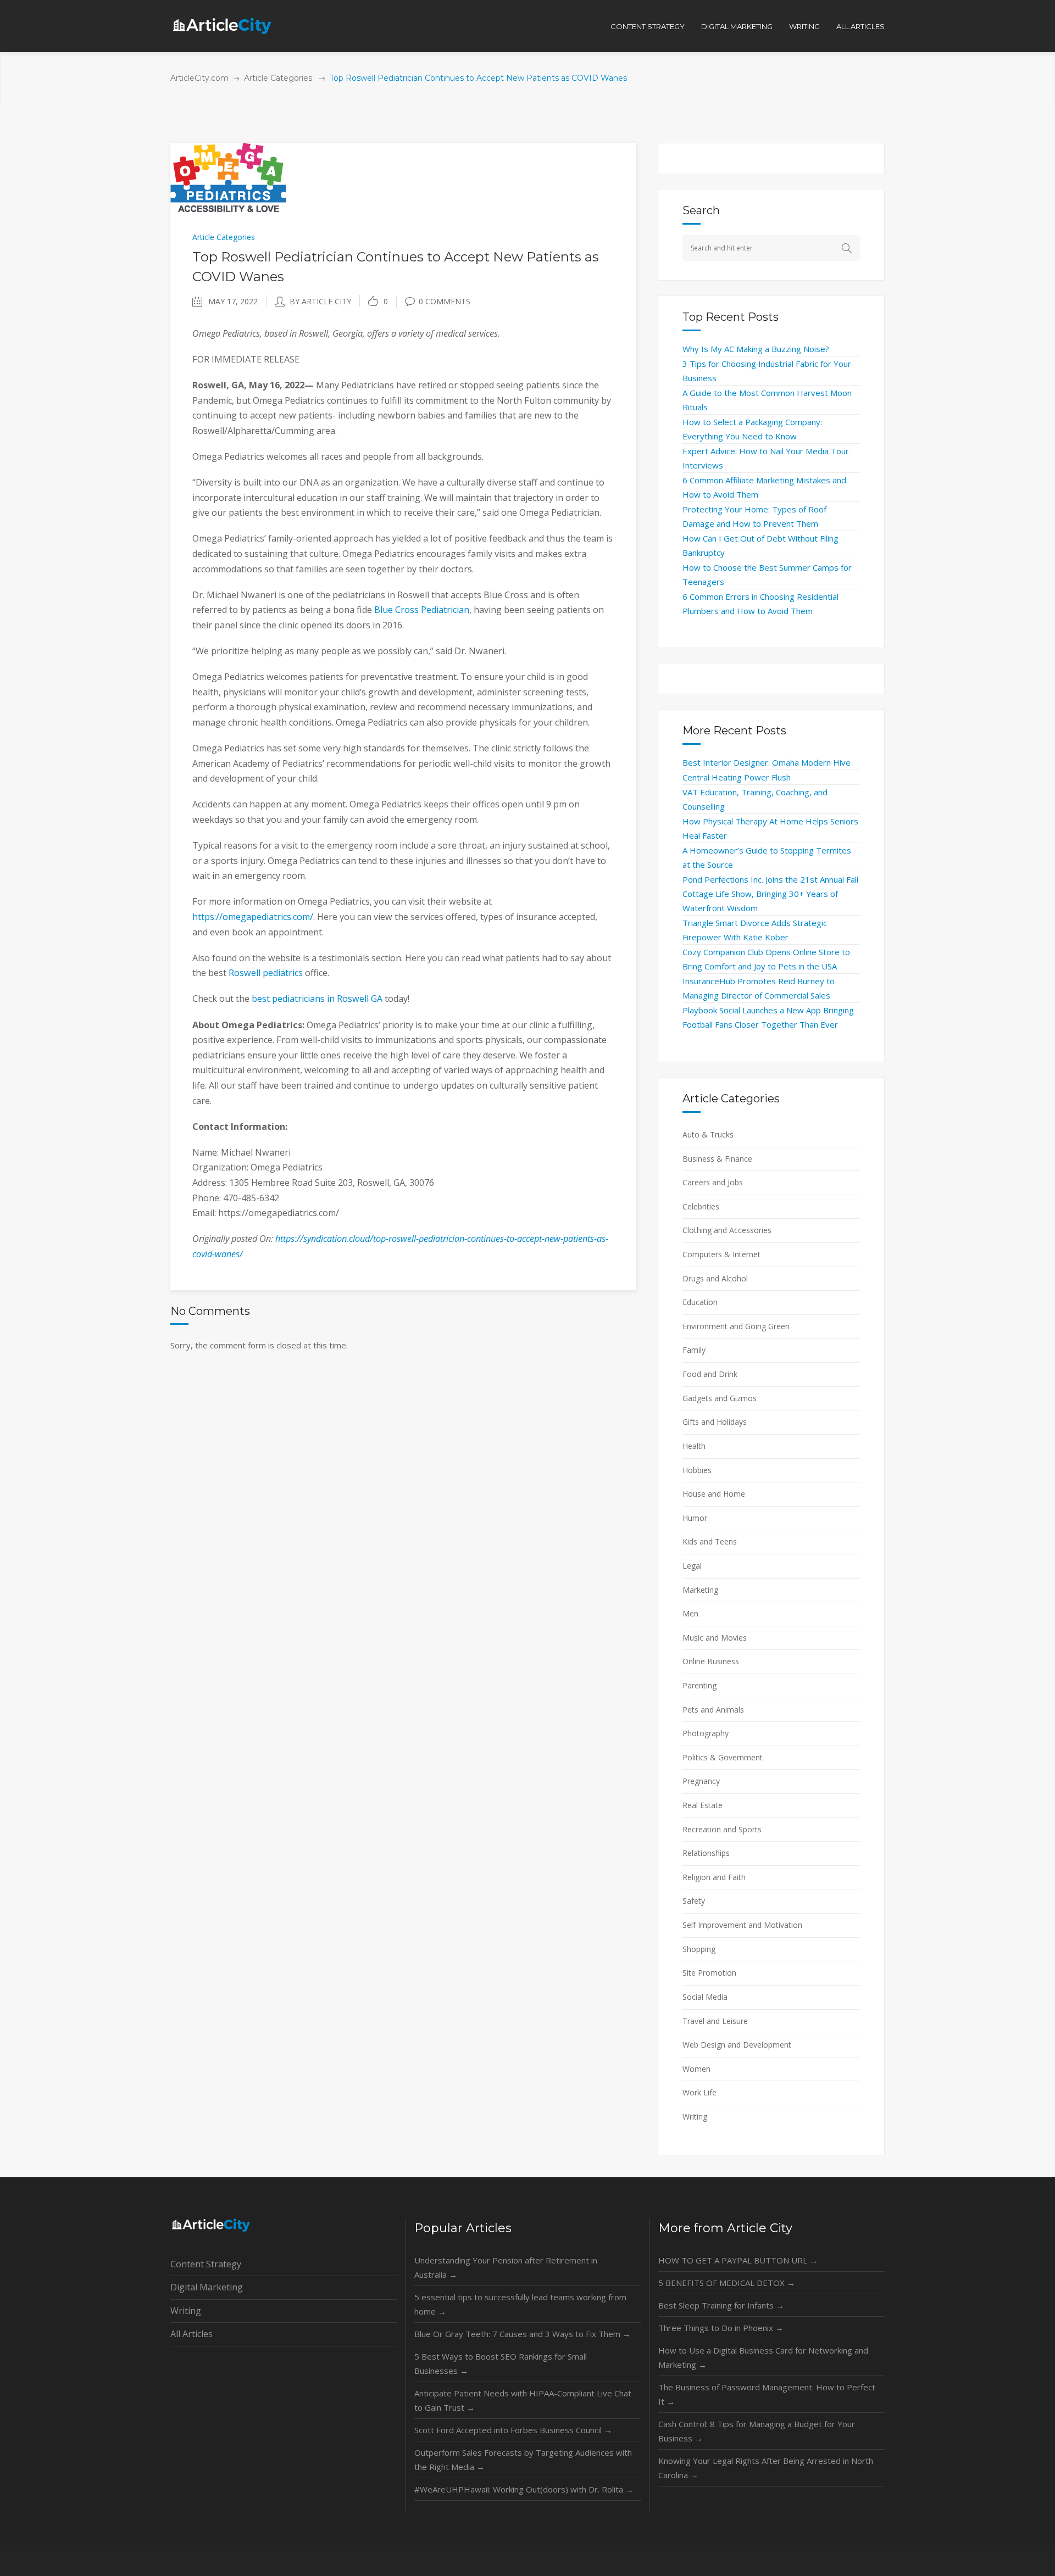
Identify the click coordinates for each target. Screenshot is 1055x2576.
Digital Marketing (207, 2287)
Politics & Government (723, 1757)
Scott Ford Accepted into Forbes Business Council (513, 2430)
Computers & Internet (721, 1254)
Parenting (699, 1685)
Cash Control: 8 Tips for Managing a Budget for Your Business (757, 2431)
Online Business (711, 1661)
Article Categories (278, 78)
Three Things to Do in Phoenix (721, 2328)
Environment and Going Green (736, 1326)
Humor (695, 1518)
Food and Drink (710, 1374)
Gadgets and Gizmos (720, 1398)
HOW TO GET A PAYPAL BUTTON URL (738, 2260)
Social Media (705, 1997)
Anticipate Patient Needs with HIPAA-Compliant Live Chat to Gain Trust (523, 2400)
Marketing (700, 1590)
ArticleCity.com (199, 78)
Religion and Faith (714, 1877)
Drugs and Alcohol (715, 1278)
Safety (694, 1901)
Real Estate (703, 1805)
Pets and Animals (713, 1710)
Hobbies (697, 1470)
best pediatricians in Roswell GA (318, 999)
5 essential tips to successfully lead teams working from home (520, 2304)
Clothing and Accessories (727, 1230)
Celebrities (701, 1206)
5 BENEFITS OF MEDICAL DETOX (727, 2283)
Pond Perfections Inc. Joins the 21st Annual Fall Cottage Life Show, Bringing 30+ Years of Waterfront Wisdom (770, 894)
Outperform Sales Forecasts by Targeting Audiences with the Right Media (523, 2460)
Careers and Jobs (713, 1182)
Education (700, 1302)
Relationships (706, 1853)
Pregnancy (701, 1781)
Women (696, 2069)
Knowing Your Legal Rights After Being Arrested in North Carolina (766, 2468)
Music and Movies (715, 1638)
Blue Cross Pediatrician (422, 610)
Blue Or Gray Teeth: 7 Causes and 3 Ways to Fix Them (523, 2334)
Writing (695, 2117)
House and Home (714, 1494)
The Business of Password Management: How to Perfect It (767, 2394)
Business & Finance (717, 1159)
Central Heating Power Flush (737, 777)
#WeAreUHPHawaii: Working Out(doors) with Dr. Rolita (524, 2489)
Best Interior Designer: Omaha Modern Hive (767, 762)
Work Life (699, 2092)
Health (694, 1446)
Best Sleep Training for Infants (721, 2305)
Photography (706, 1733)
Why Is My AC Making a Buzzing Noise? (756, 349)
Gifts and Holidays (715, 1422)
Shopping (699, 1949)
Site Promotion (709, 1973)
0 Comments (445, 301)
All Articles (191, 2334)
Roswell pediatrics (266, 973)
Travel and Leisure (715, 2021)
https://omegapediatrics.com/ (253, 917)
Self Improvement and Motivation (742, 1925)
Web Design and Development (737, 2045)
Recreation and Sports (722, 1829)
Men (690, 1613)
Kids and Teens (710, 1541)
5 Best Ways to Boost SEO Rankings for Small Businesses (501, 2363)
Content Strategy (206, 2264)
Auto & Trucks (708, 1134)
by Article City (320, 301)
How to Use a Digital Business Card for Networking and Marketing (763, 2357)
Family (694, 1350)
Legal (692, 1566)
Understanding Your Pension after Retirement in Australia (506, 2267)
